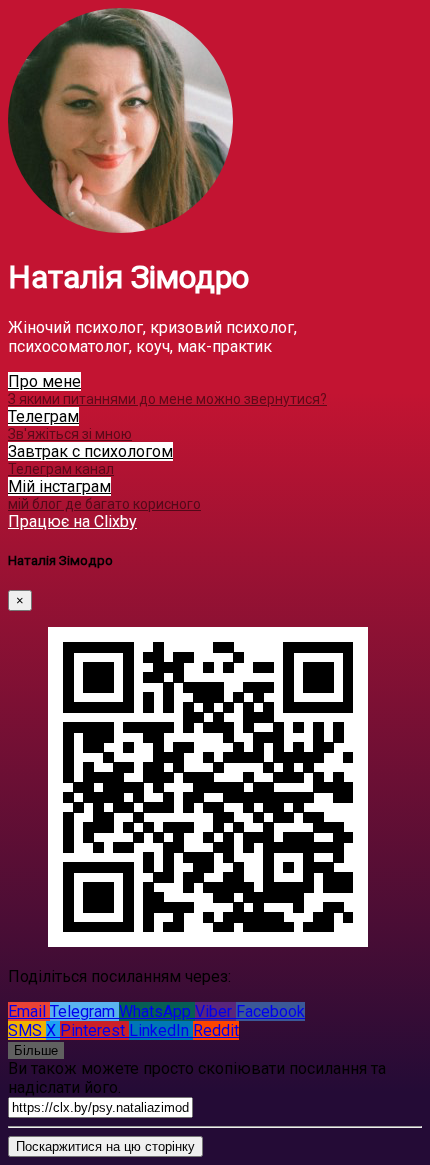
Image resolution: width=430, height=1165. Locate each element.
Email (29, 1011)
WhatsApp (157, 1011)
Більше (36, 1050)
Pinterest (94, 1030)
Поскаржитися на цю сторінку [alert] (105, 1146)
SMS (27, 1030)
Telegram (84, 1011)
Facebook (270, 1011)
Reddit (216, 1030)
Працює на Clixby (72, 521)
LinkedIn (161, 1030)
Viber (215, 1011)
